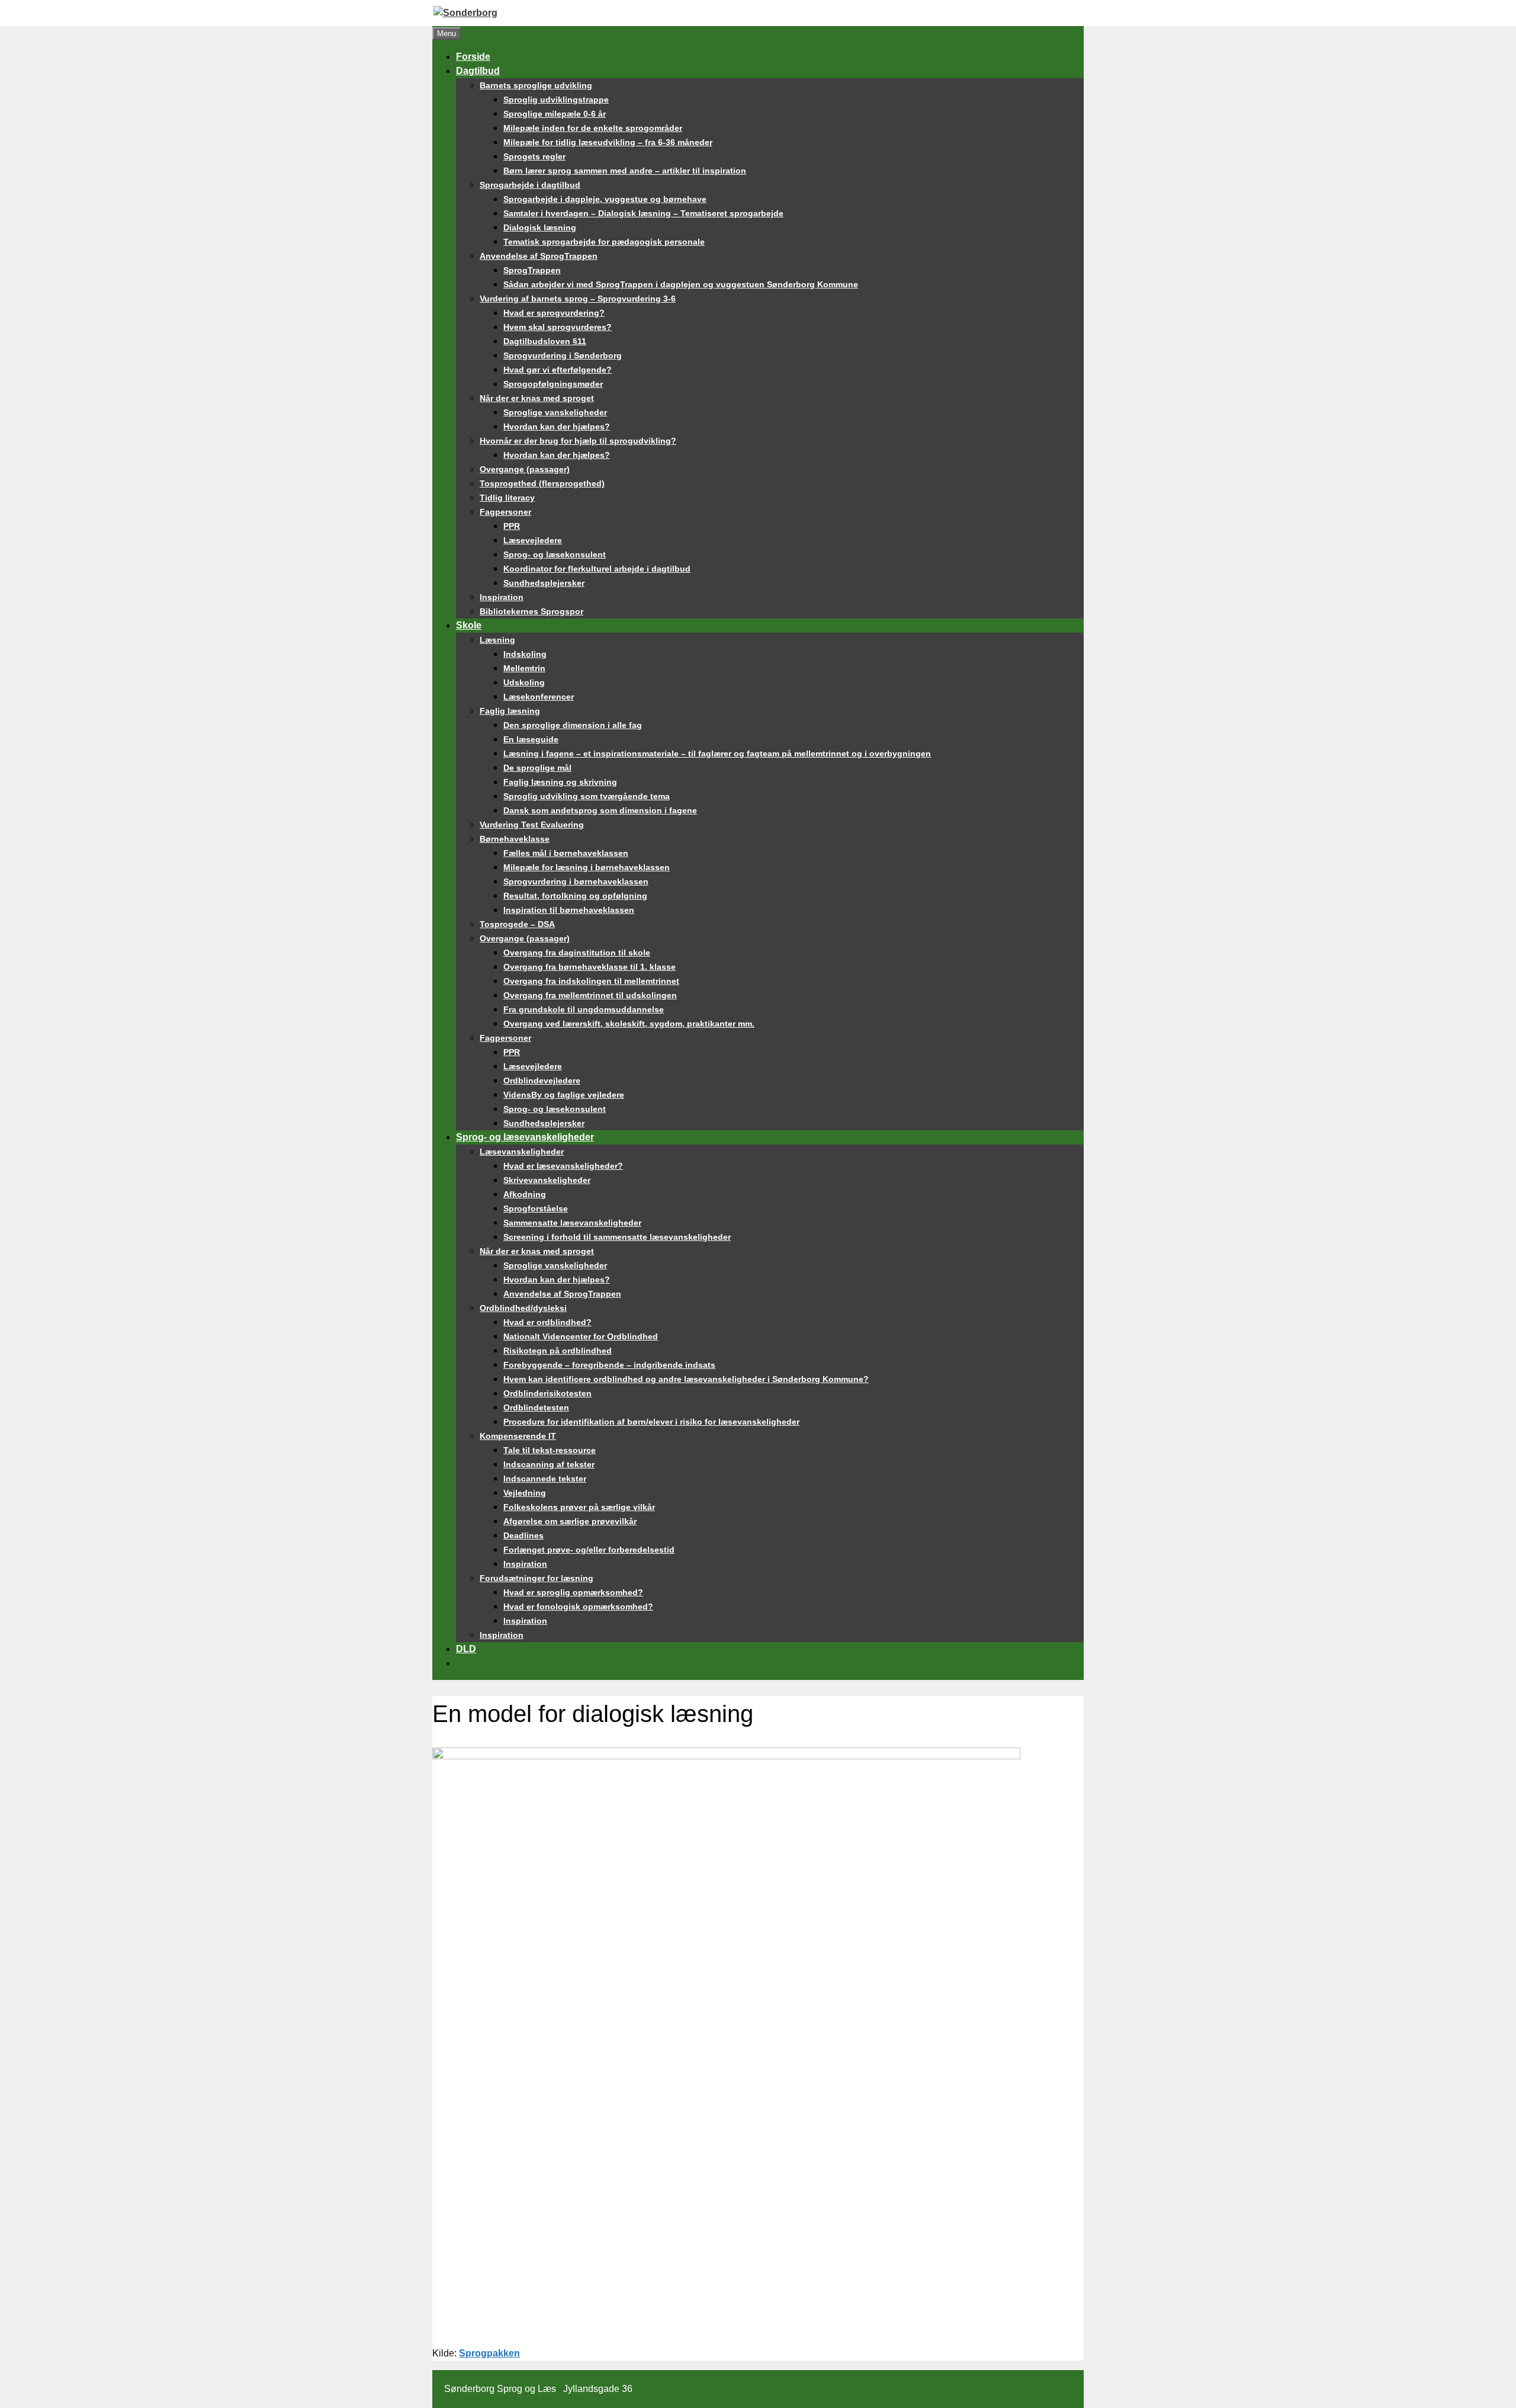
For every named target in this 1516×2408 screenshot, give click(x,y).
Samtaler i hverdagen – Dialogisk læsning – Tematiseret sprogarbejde (643, 213)
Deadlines (523, 1535)
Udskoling (524, 682)
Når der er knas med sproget (537, 398)
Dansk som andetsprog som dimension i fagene (600, 810)
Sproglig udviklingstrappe (556, 100)
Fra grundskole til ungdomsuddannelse (584, 1009)
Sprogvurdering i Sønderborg (563, 355)
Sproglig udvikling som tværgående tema (587, 796)
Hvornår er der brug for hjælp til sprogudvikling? (578, 441)
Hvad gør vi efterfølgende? (558, 370)
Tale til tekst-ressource (550, 1450)
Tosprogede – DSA (517, 924)
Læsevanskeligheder (522, 1152)
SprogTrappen (532, 270)
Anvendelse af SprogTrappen (539, 256)
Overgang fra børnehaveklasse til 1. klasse (590, 967)
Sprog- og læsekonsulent (555, 554)
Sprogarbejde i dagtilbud (530, 185)
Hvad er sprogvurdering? (554, 313)
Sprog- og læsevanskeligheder (525, 1137)
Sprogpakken (489, 2353)
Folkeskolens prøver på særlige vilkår (579, 1507)
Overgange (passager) (525, 469)
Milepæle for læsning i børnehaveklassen (587, 867)
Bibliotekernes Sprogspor (531, 611)
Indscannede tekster (545, 1479)
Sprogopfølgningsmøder (553, 384)
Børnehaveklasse (515, 839)
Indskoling (525, 654)
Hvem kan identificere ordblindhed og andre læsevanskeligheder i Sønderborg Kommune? (686, 1379)
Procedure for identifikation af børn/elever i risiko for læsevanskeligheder (651, 1422)
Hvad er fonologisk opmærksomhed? (578, 1607)
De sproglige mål (537, 768)
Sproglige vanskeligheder (555, 412)
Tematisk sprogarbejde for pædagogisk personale (604, 242)
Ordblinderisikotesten (547, 1393)
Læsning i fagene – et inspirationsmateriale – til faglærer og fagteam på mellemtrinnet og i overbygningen (717, 753)
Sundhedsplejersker (544, 583)
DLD (466, 1649)
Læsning (497, 640)
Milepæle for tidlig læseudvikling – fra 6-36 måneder (608, 142)
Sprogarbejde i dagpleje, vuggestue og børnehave (605, 199)
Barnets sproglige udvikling (536, 85)
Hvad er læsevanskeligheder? (563, 1166)
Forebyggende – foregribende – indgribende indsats (609, 1365)
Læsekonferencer (539, 697)
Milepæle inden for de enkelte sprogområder (593, 128)
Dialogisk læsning (540, 227)
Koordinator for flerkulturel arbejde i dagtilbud (597, 569)
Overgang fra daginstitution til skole (577, 953)
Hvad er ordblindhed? (547, 1322)
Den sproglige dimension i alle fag (573, 725)
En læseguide (531, 739)
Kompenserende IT (518, 1436)
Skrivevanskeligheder (547, 1180)
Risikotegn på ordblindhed (558, 1351)
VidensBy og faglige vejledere (564, 1095)
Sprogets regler (534, 156)
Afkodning (525, 1194)
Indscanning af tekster (549, 1464)
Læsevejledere (533, 540)
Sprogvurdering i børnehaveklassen (576, 881)
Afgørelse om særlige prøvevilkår (570, 1521)
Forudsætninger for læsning (537, 1578)
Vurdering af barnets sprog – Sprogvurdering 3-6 (578, 299)
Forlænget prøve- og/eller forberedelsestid (589, 1550)
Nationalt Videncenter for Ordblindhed (581, 1336)
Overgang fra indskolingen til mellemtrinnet (591, 981)
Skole (469, 625)
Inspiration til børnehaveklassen (569, 910)
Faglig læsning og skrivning (560, 782)
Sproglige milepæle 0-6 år (555, 114)
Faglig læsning (510, 711)
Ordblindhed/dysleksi (523, 1308)
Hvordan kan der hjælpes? (557, 427)
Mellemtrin (524, 668)
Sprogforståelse (536, 1208)
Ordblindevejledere (542, 1080)
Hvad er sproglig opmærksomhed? (573, 1592)
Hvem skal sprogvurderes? (558, 327)
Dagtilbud (478, 71)
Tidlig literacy (507, 498)
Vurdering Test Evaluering (532, 825)
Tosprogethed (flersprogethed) (542, 483)
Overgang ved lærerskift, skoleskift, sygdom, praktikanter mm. (629, 1024)
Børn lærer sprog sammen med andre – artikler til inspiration (625, 171)
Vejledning (525, 1493)
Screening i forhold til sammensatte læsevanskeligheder (617, 1237)
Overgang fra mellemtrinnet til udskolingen (590, 995)
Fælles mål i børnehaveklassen (566, 853)
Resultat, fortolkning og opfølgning (575, 896)
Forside (473, 57)
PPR (512, 526)
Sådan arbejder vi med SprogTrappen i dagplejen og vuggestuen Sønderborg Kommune (681, 284)
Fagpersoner (505, 512)
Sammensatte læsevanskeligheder (572, 1223)
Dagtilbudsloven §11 (545, 341)
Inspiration (502, 597)
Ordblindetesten (536, 1407)
